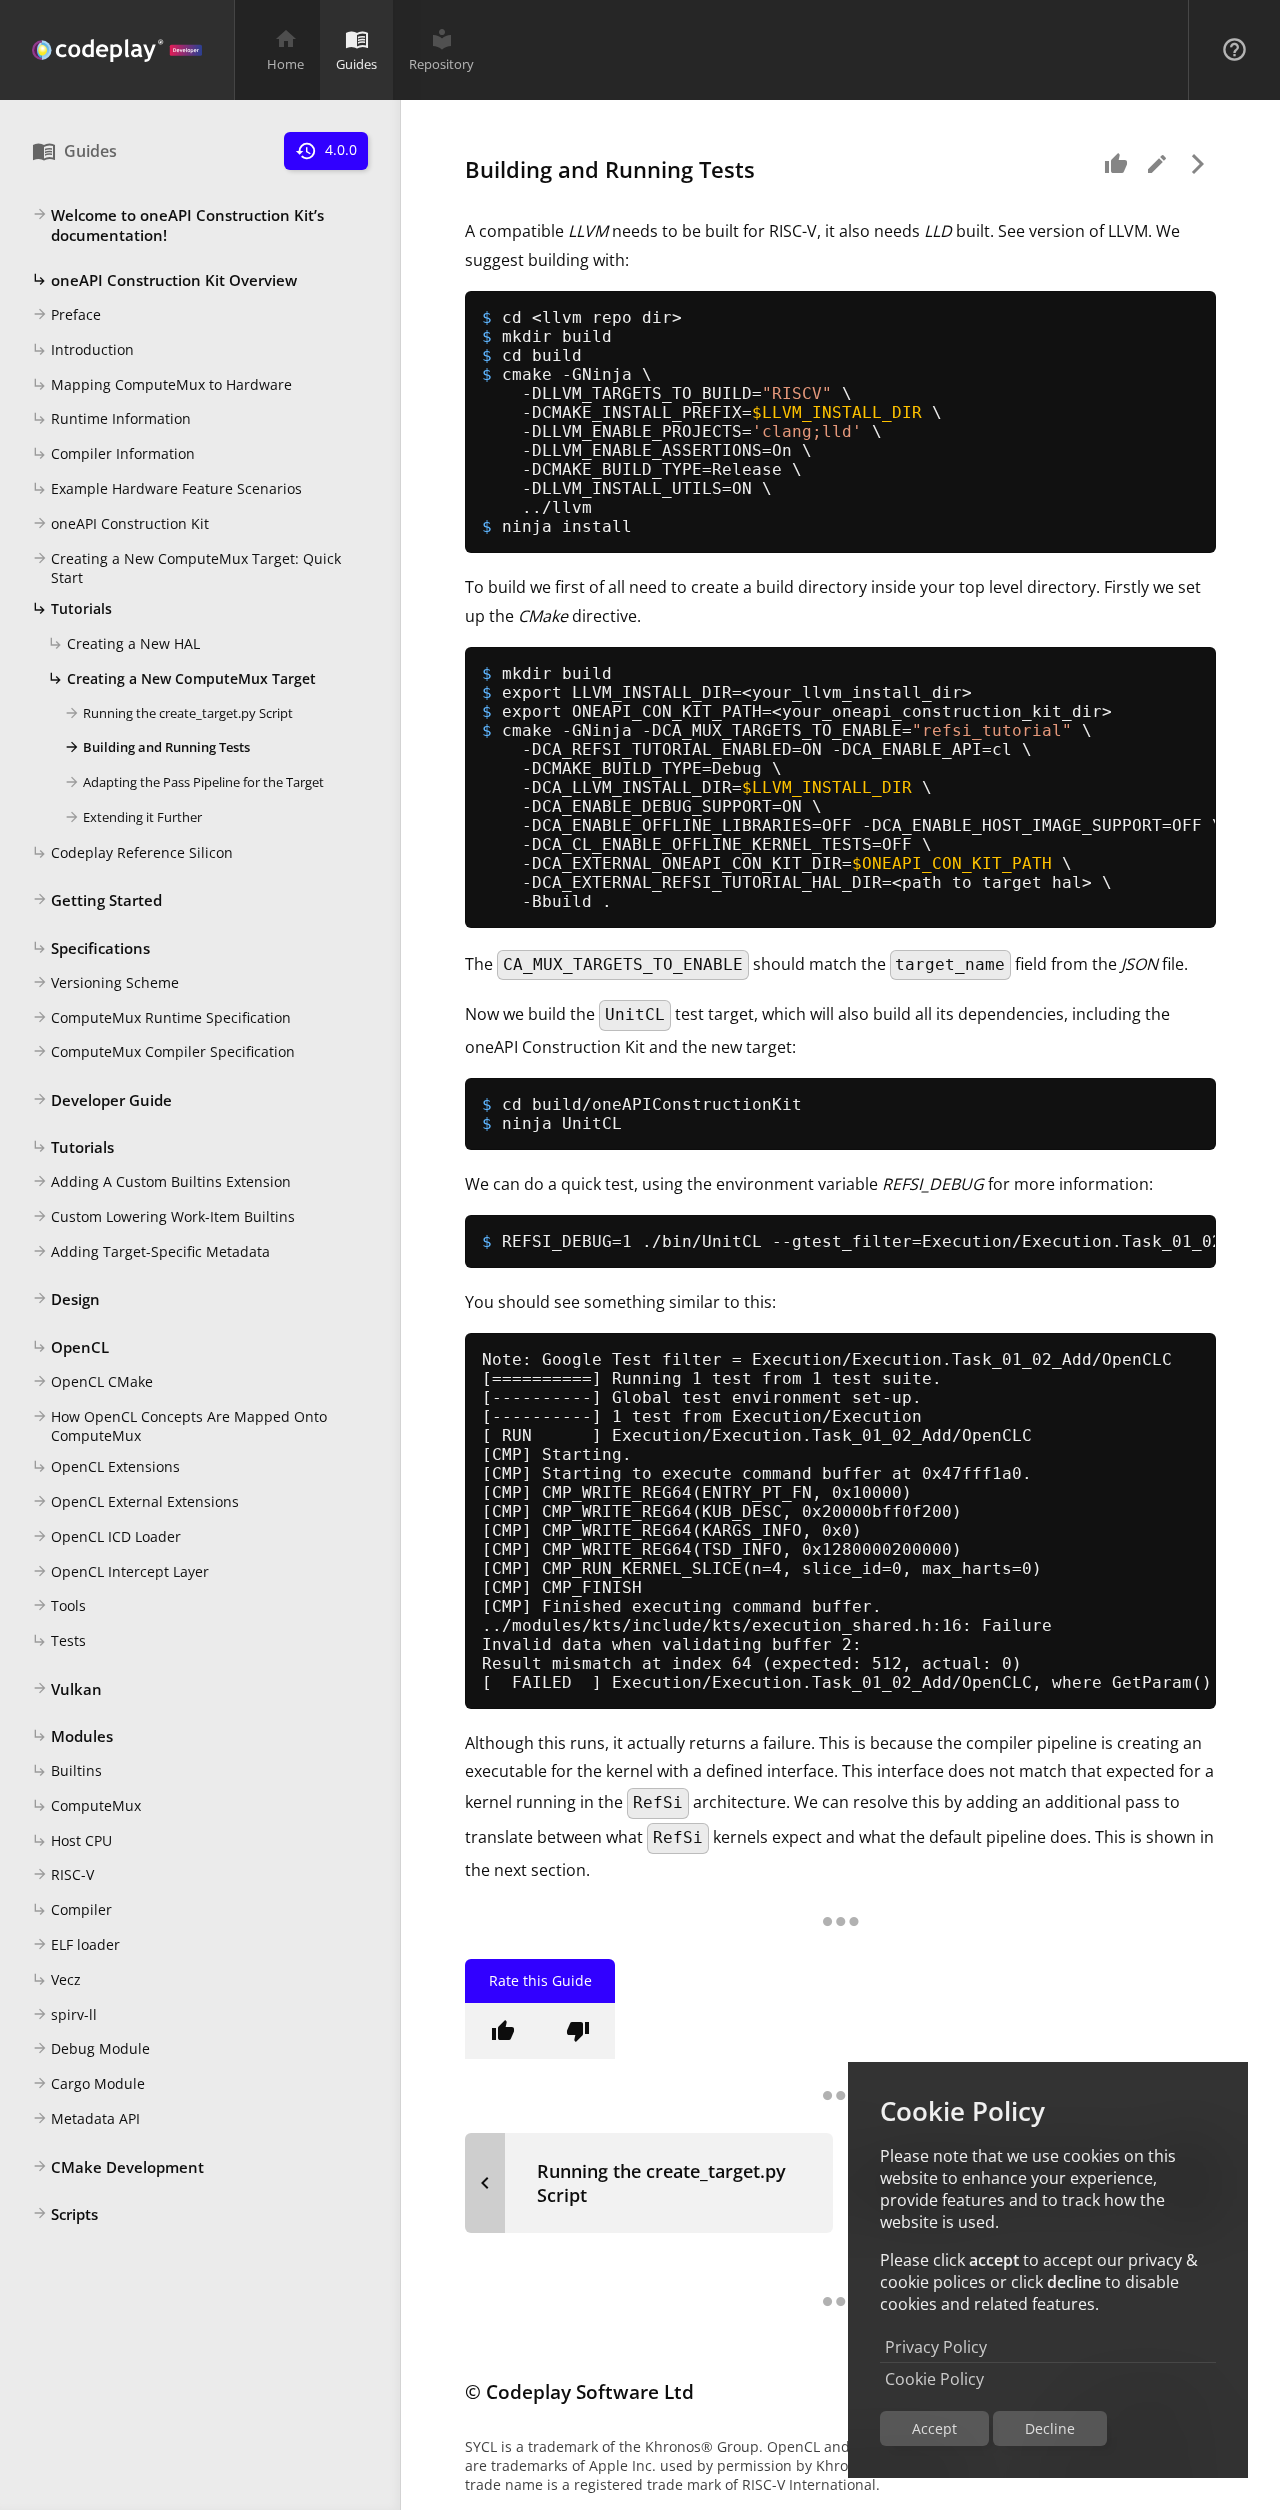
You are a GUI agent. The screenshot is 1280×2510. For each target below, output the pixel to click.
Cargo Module (88, 2084)
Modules (72, 1737)
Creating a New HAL (124, 644)
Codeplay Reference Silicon (132, 852)
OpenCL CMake (92, 1381)
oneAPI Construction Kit (120, 523)
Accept (934, 2428)
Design (66, 1300)
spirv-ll (64, 2014)
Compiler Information (113, 454)
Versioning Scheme (105, 982)
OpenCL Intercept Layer (120, 1571)
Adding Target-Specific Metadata (151, 1251)
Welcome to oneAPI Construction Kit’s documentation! (178, 225)
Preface (66, 315)
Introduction (83, 349)
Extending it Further (133, 817)
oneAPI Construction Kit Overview (164, 281)
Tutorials (72, 609)
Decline (1050, 2428)
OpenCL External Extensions (135, 1502)
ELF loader (76, 1945)
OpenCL (70, 1347)
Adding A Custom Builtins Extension (161, 1182)
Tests (59, 1641)
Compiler (72, 1910)
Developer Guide (102, 1100)
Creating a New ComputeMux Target (182, 678)
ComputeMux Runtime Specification (161, 1017)
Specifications (91, 948)
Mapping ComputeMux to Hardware (162, 384)
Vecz (56, 1979)
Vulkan (67, 1689)
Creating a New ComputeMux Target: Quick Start (186, 568)
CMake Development (118, 2167)
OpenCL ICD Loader (106, 1536)
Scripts (65, 2215)
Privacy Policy (936, 2347)
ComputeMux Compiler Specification (163, 1052)
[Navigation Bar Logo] (117, 50)
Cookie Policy (934, 2379)
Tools (59, 1606)
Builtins (67, 1771)
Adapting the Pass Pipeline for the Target (194, 783)
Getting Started (97, 901)
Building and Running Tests (157, 748)
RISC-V (63, 1875)
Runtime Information (111, 419)
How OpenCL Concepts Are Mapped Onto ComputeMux (179, 1426)
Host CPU (72, 1840)
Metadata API (86, 2118)
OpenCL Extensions (106, 1467)
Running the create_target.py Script (178, 713)
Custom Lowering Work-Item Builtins (163, 1216)
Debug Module (91, 2049)
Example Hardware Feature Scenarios (167, 488)
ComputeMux (86, 1805)
